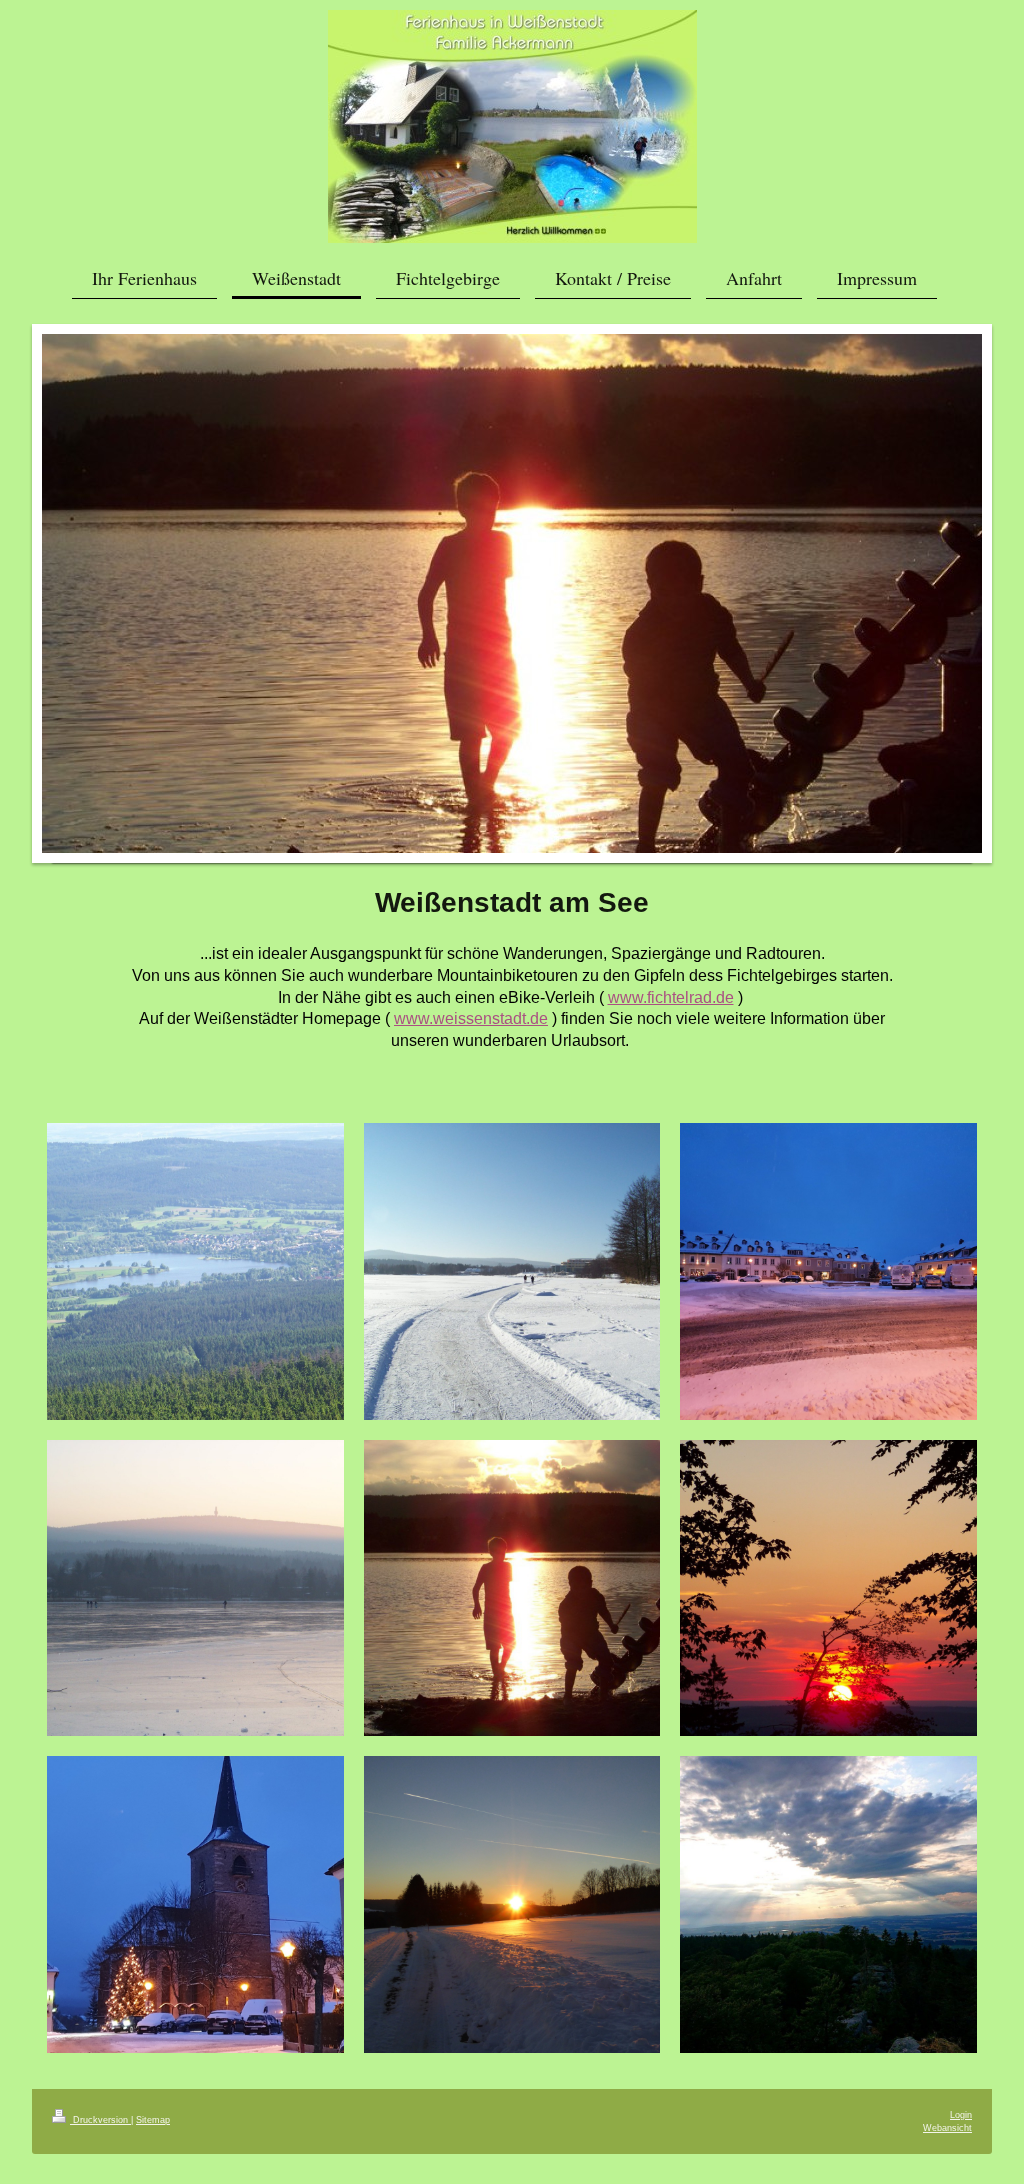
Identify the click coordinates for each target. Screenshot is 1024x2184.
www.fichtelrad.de (671, 997)
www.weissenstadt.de (471, 1018)
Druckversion (100, 2120)
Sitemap (153, 2120)
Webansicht (947, 2128)
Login (961, 2115)
